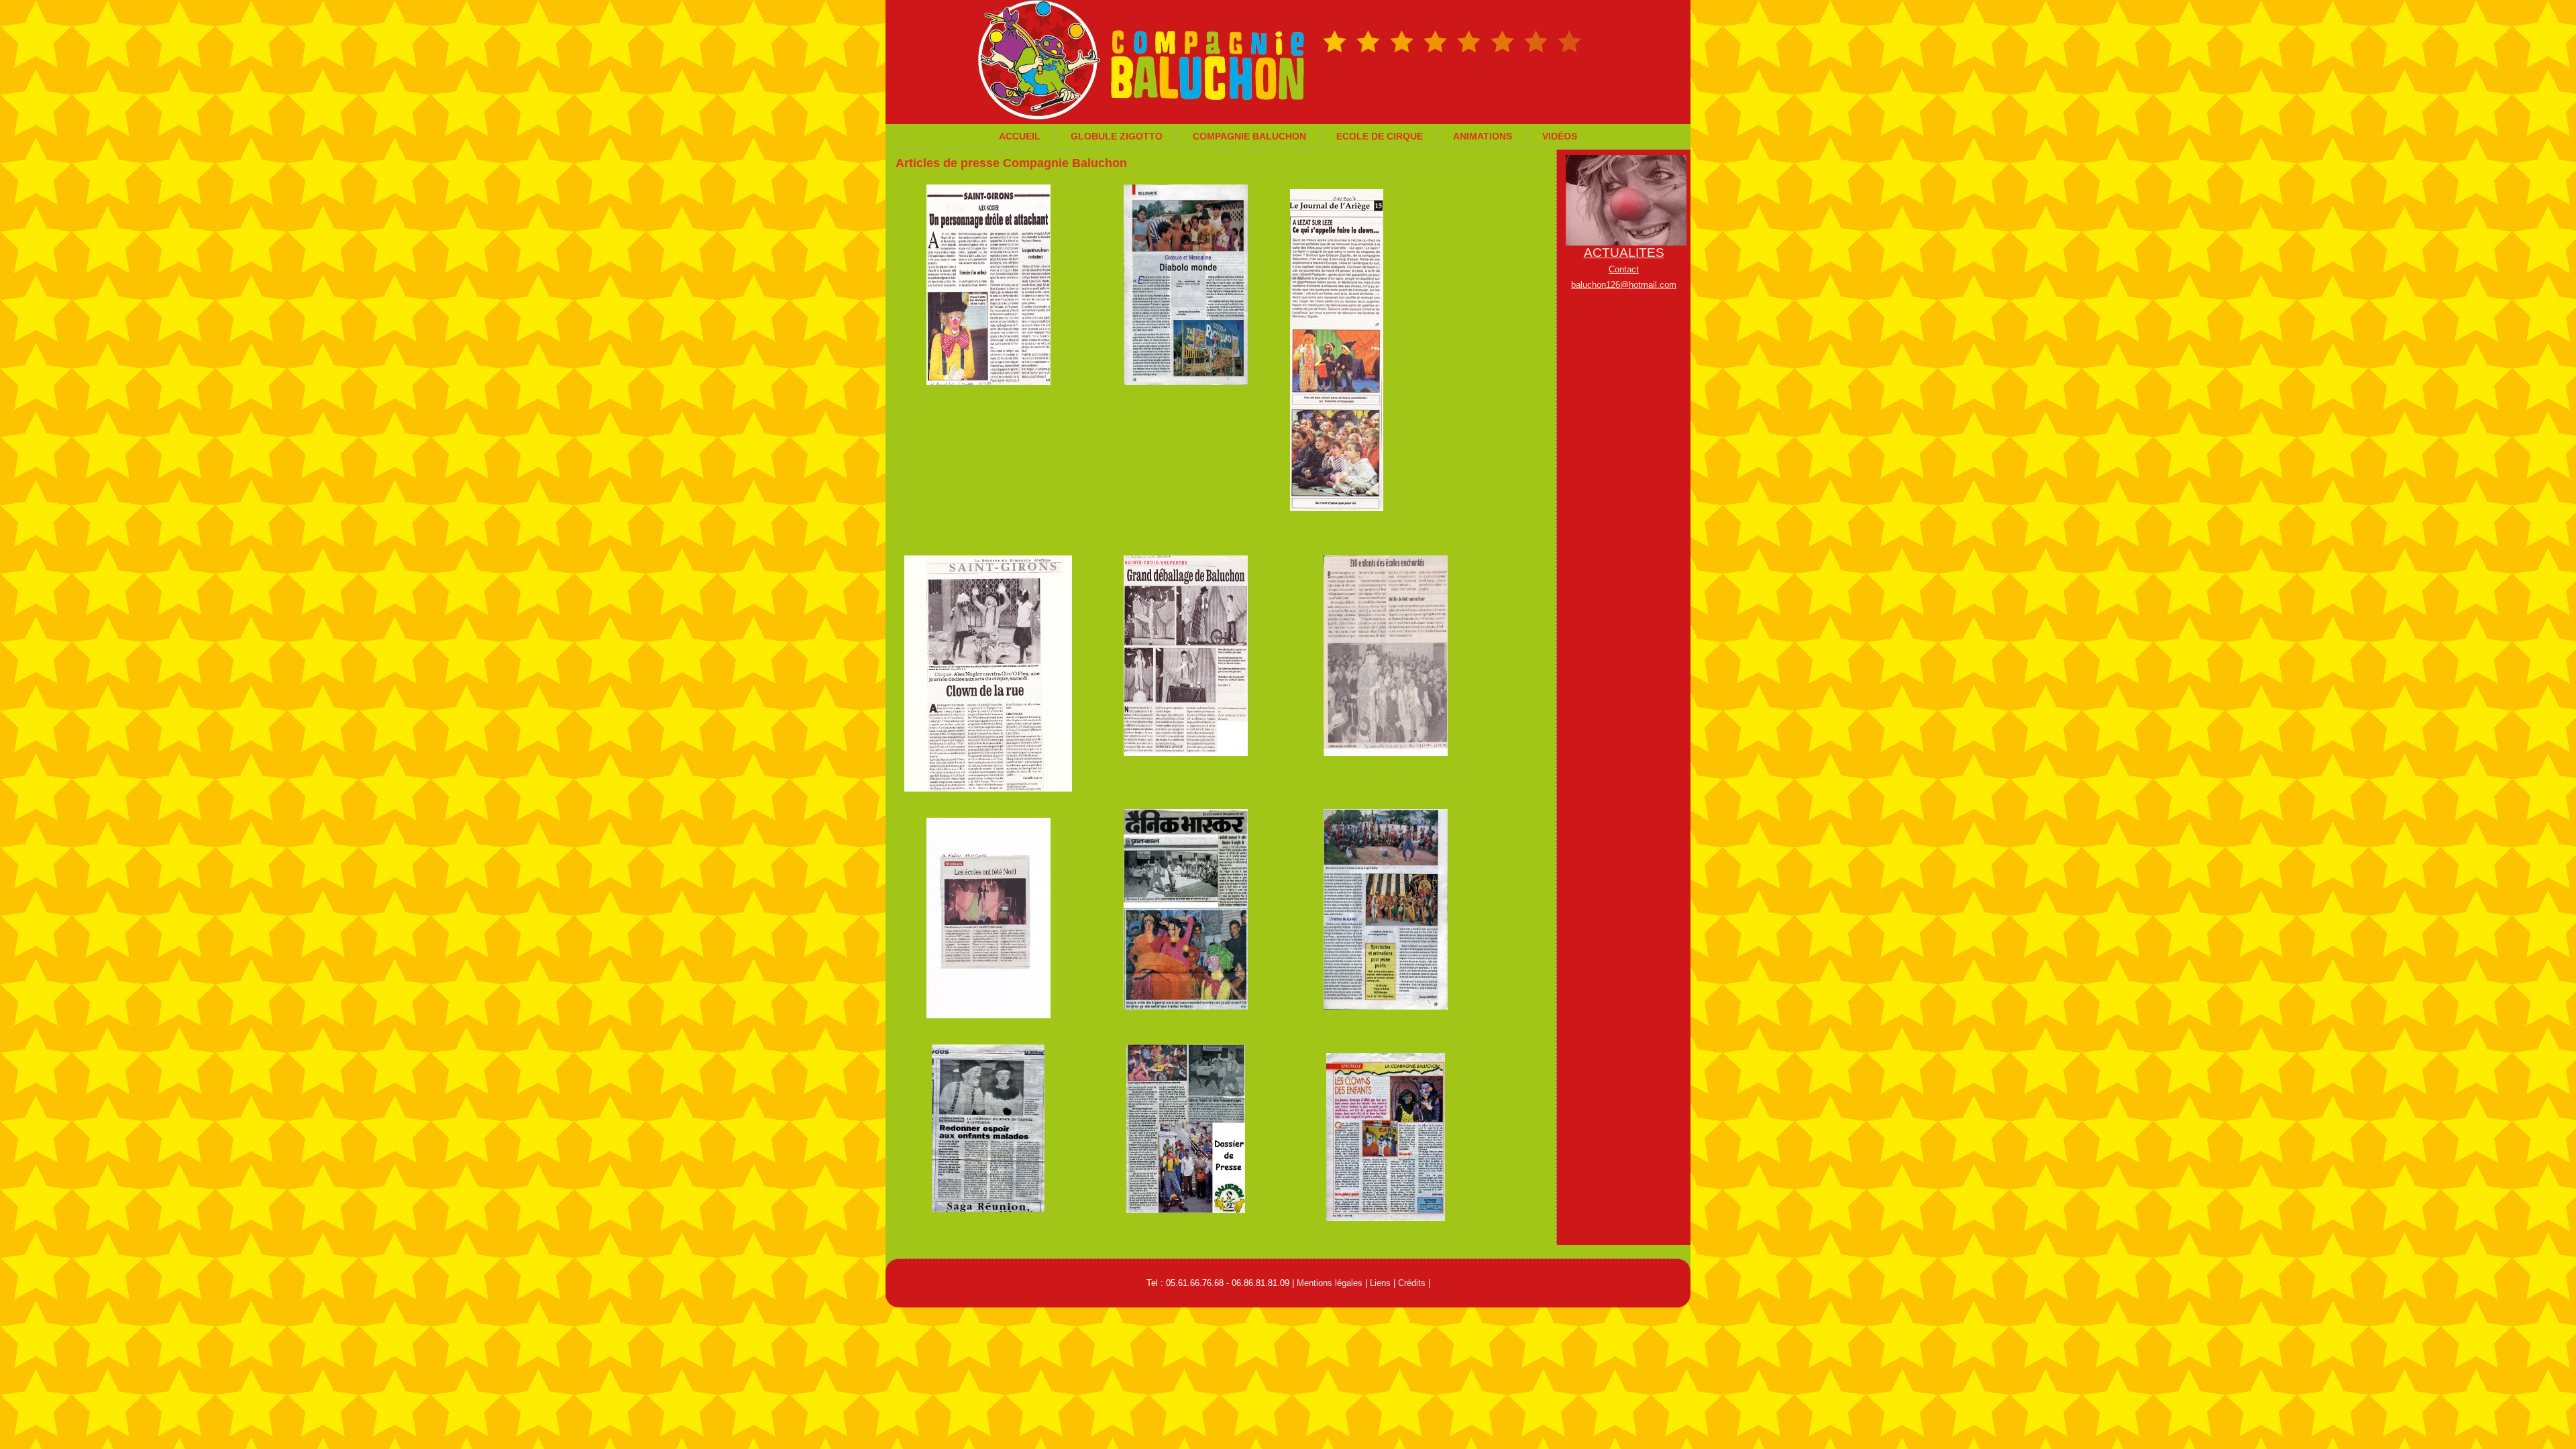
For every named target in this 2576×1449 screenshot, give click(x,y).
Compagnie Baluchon (1249, 136)
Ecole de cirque (1380, 136)
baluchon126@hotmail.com (1624, 285)
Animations (1483, 136)
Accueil (1020, 136)
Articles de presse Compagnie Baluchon (1011, 163)
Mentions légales (1330, 1283)
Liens (1380, 1283)
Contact (1624, 269)
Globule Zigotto (1117, 136)
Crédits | (1414, 1283)
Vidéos (1560, 136)
